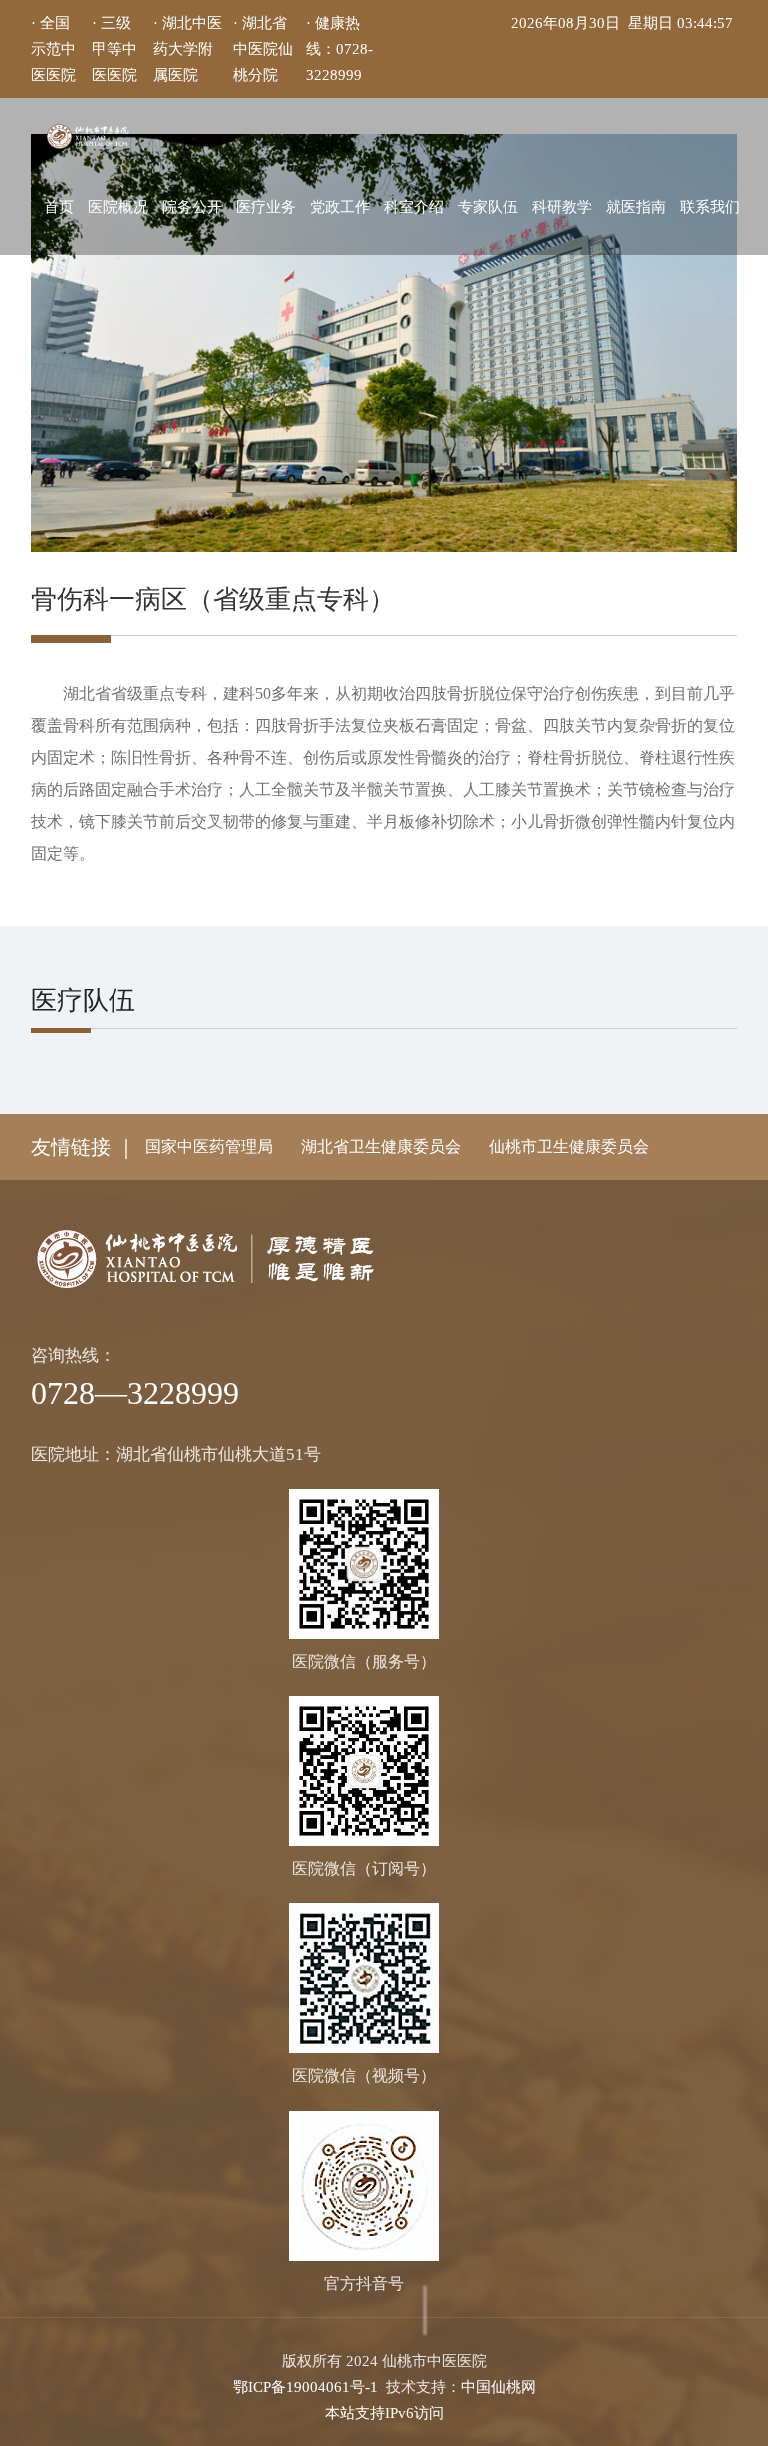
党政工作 (340, 207)
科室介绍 (414, 207)
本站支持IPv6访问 (384, 2413)
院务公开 (192, 207)
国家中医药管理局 (209, 1146)
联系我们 (710, 207)
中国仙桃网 (498, 2387)
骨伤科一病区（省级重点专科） (213, 599)
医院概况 (118, 207)
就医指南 (636, 207)
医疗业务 (266, 207)
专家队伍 (488, 207)
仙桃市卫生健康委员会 (569, 1146)
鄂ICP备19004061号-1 (305, 2387)
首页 (59, 207)
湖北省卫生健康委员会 (381, 1146)
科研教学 (562, 207)
